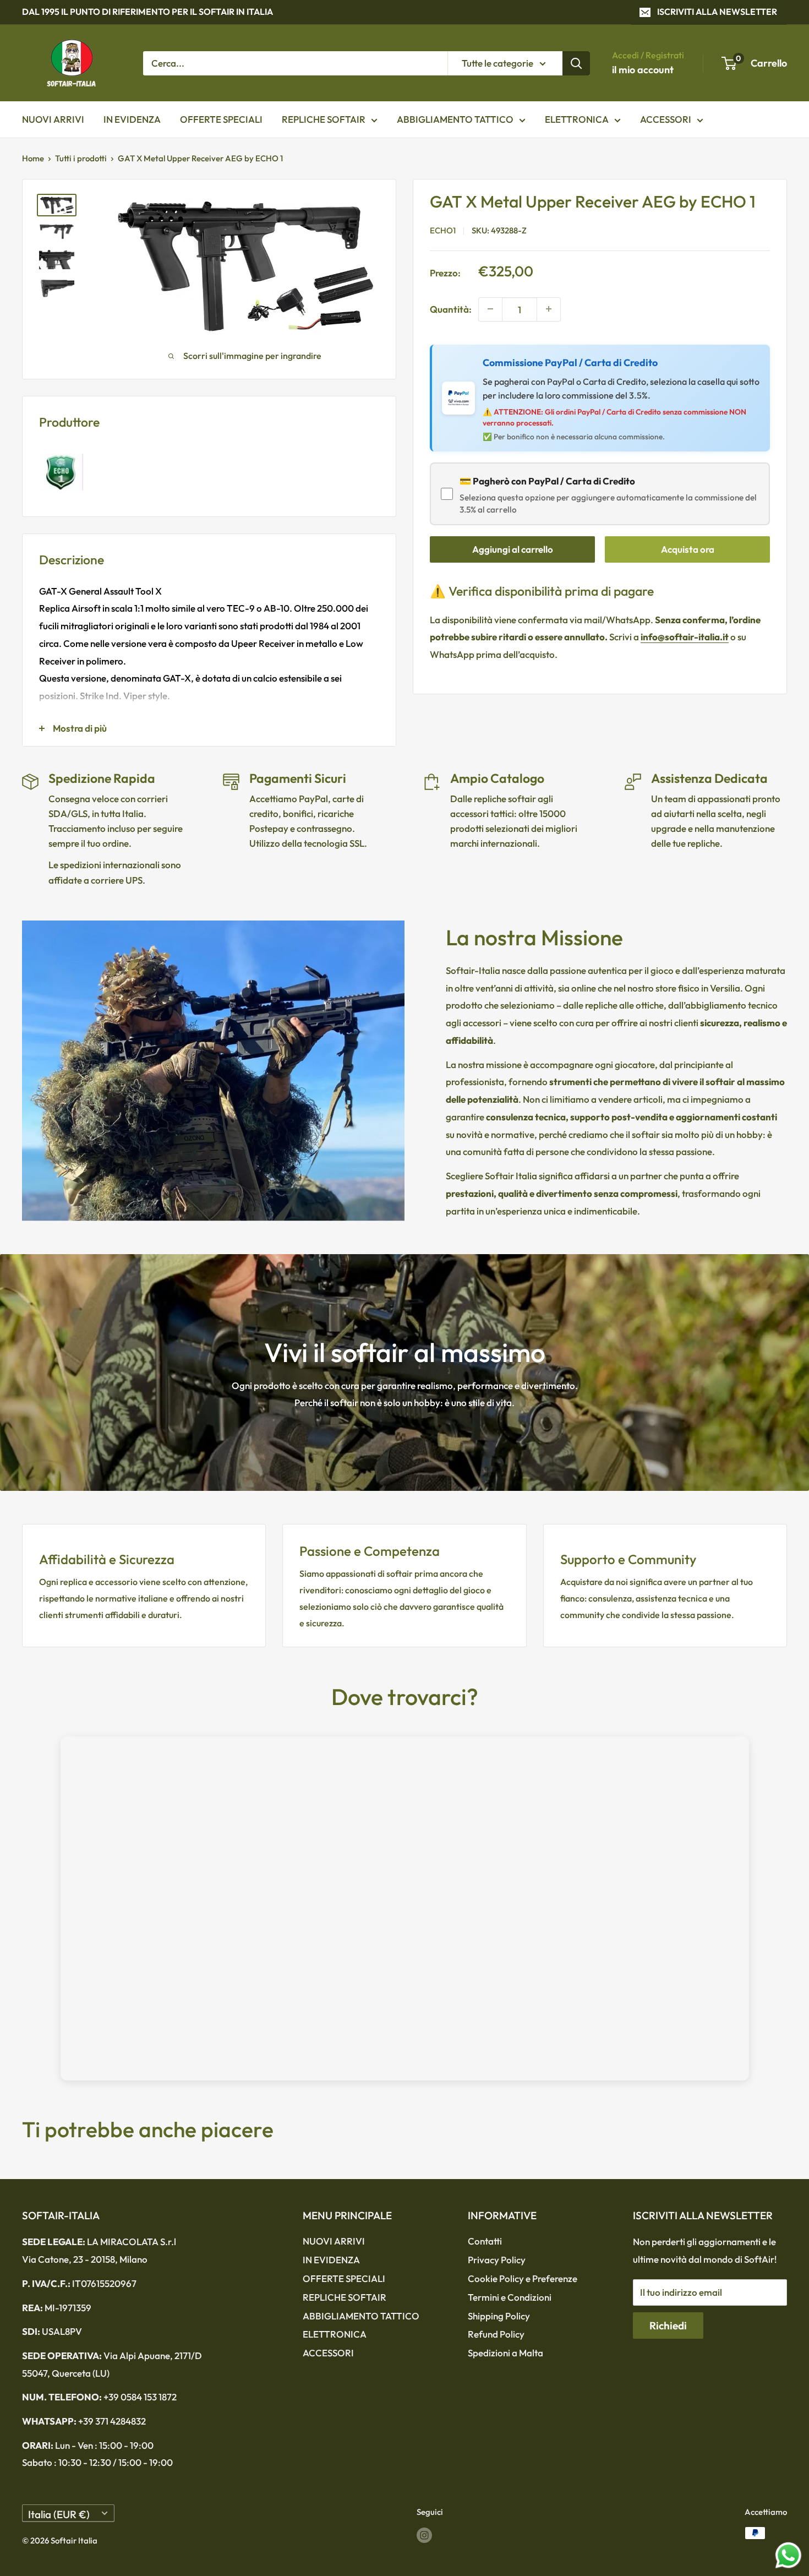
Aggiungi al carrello (513, 549)
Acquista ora (688, 549)
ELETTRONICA (577, 119)
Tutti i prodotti (81, 158)
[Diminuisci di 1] (490, 309)
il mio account (643, 70)
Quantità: (451, 309)
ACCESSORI (666, 119)
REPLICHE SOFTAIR (324, 119)
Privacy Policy (497, 2260)
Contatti (485, 2241)
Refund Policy (496, 2334)
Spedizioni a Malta (505, 2353)
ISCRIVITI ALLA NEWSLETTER (717, 12)
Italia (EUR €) (59, 2514)
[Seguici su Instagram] (424, 2534)
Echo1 (443, 230)
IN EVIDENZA (132, 119)
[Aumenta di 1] (549, 309)
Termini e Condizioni (510, 2297)
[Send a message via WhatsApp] (788, 2555)
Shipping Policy (499, 2316)
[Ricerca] (576, 63)
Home (33, 158)
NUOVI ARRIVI (53, 119)
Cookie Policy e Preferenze (523, 2278)
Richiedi (668, 2326)
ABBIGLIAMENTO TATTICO (455, 119)
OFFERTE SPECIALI (221, 119)
